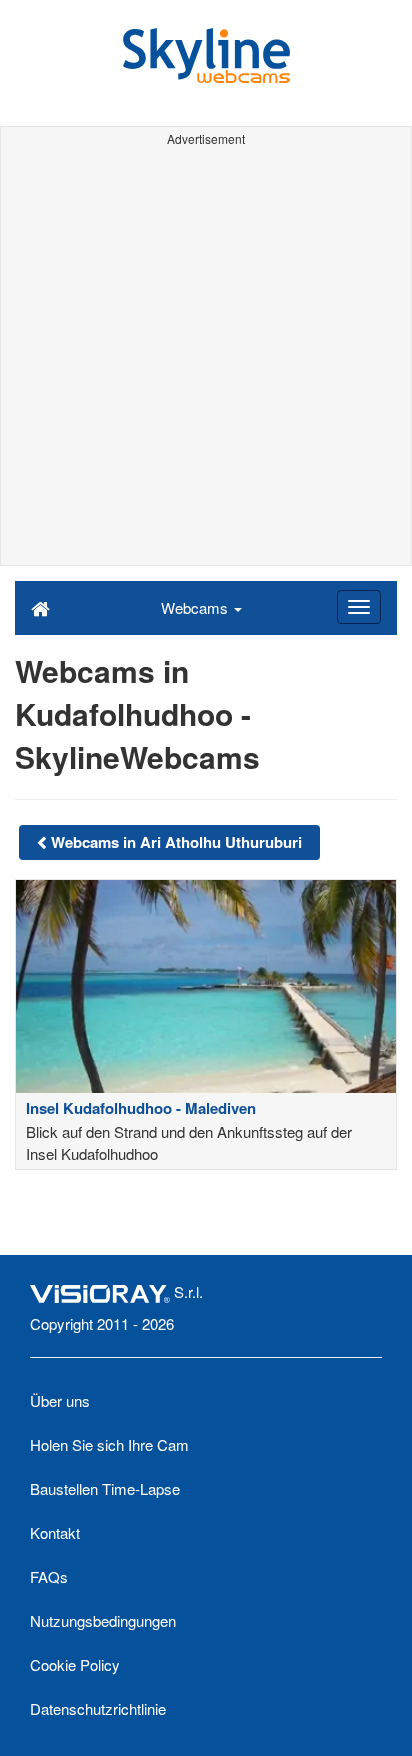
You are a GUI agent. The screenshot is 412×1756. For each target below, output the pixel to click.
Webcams (196, 607)
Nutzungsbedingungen (103, 1620)
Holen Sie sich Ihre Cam (109, 1444)
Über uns (60, 1400)
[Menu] (359, 607)
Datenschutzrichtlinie (98, 1708)
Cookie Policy (75, 1664)
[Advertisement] (206, 359)
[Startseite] (40, 607)
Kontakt (55, 1532)
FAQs (49, 1576)
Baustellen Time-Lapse (105, 1488)
